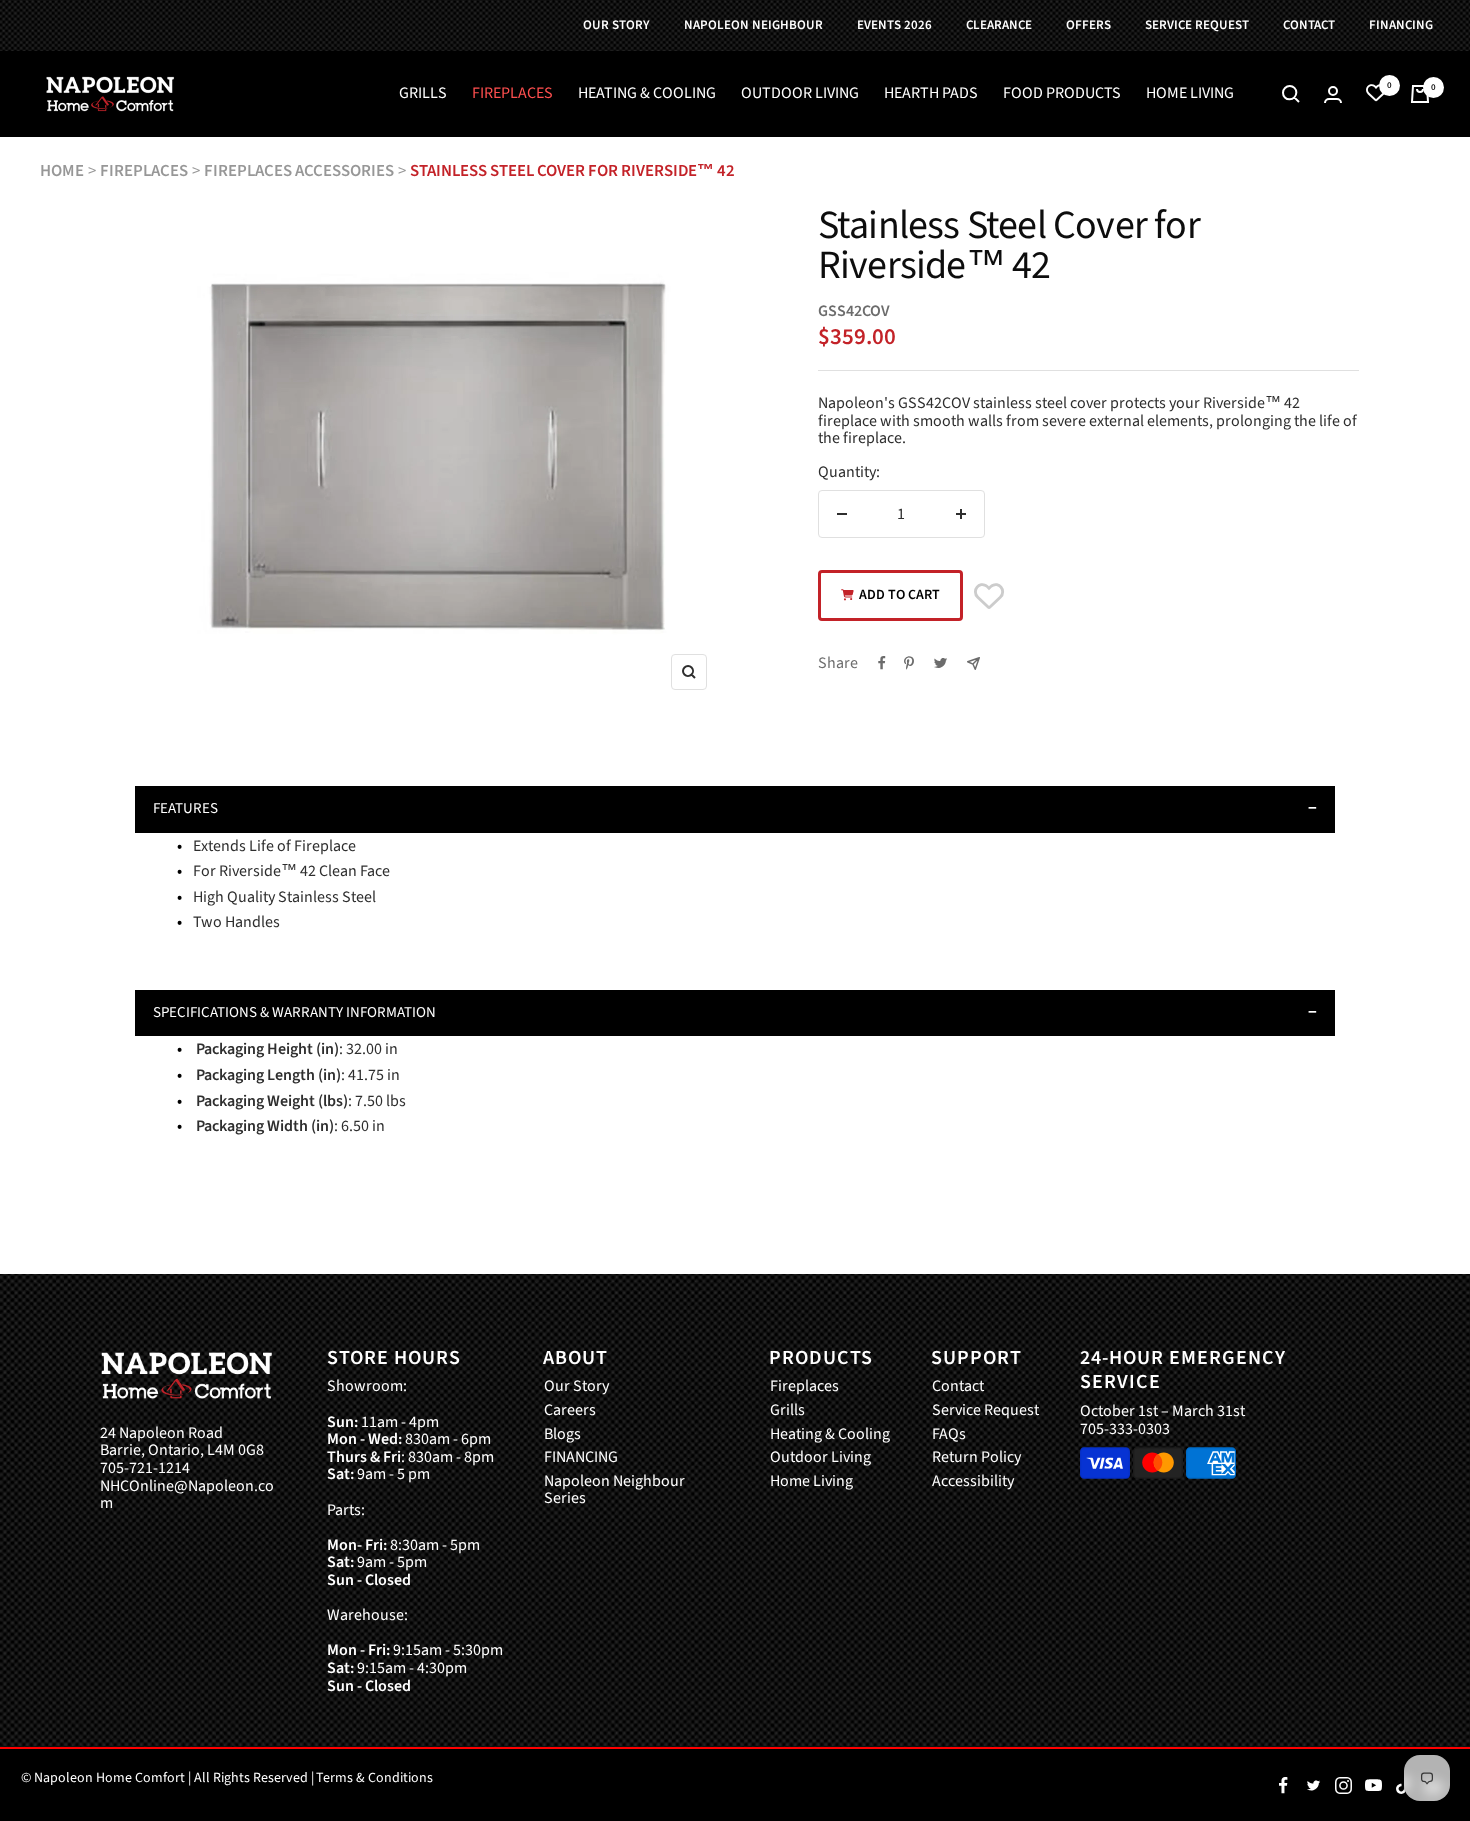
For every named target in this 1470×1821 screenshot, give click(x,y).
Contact (958, 1387)
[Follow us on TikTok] (1403, 1785)
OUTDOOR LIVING (800, 94)
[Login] (1333, 94)
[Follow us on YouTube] (1373, 1785)
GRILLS (423, 94)
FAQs (949, 1435)
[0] (1376, 94)
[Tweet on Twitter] (940, 663)
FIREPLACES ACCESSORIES (299, 171)
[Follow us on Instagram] (1343, 1785)
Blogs (562, 1435)
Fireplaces (804, 1387)
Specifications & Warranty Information (294, 1012)
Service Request (985, 1411)
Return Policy (976, 1458)
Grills (787, 1411)
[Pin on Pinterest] (909, 663)
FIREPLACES (512, 94)
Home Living (811, 1482)
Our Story (576, 1387)
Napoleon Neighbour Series (614, 1490)
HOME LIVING (1190, 94)
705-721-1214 (145, 1469)
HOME (62, 171)
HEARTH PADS (931, 94)
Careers (570, 1411)
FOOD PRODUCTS (1062, 94)
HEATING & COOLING (647, 94)
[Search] (1291, 94)
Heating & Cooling (830, 1435)
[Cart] (1420, 94)
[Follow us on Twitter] (1313, 1785)
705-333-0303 (1125, 1429)
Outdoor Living (820, 1458)
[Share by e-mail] (973, 663)
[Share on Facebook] (882, 663)
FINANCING (581, 1458)
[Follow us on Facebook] (1283, 1785)
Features (185, 808)
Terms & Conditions (374, 1778)
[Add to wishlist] (989, 596)
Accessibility (973, 1482)
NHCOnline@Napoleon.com (187, 1495)
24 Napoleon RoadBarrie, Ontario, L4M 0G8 (182, 1442)
